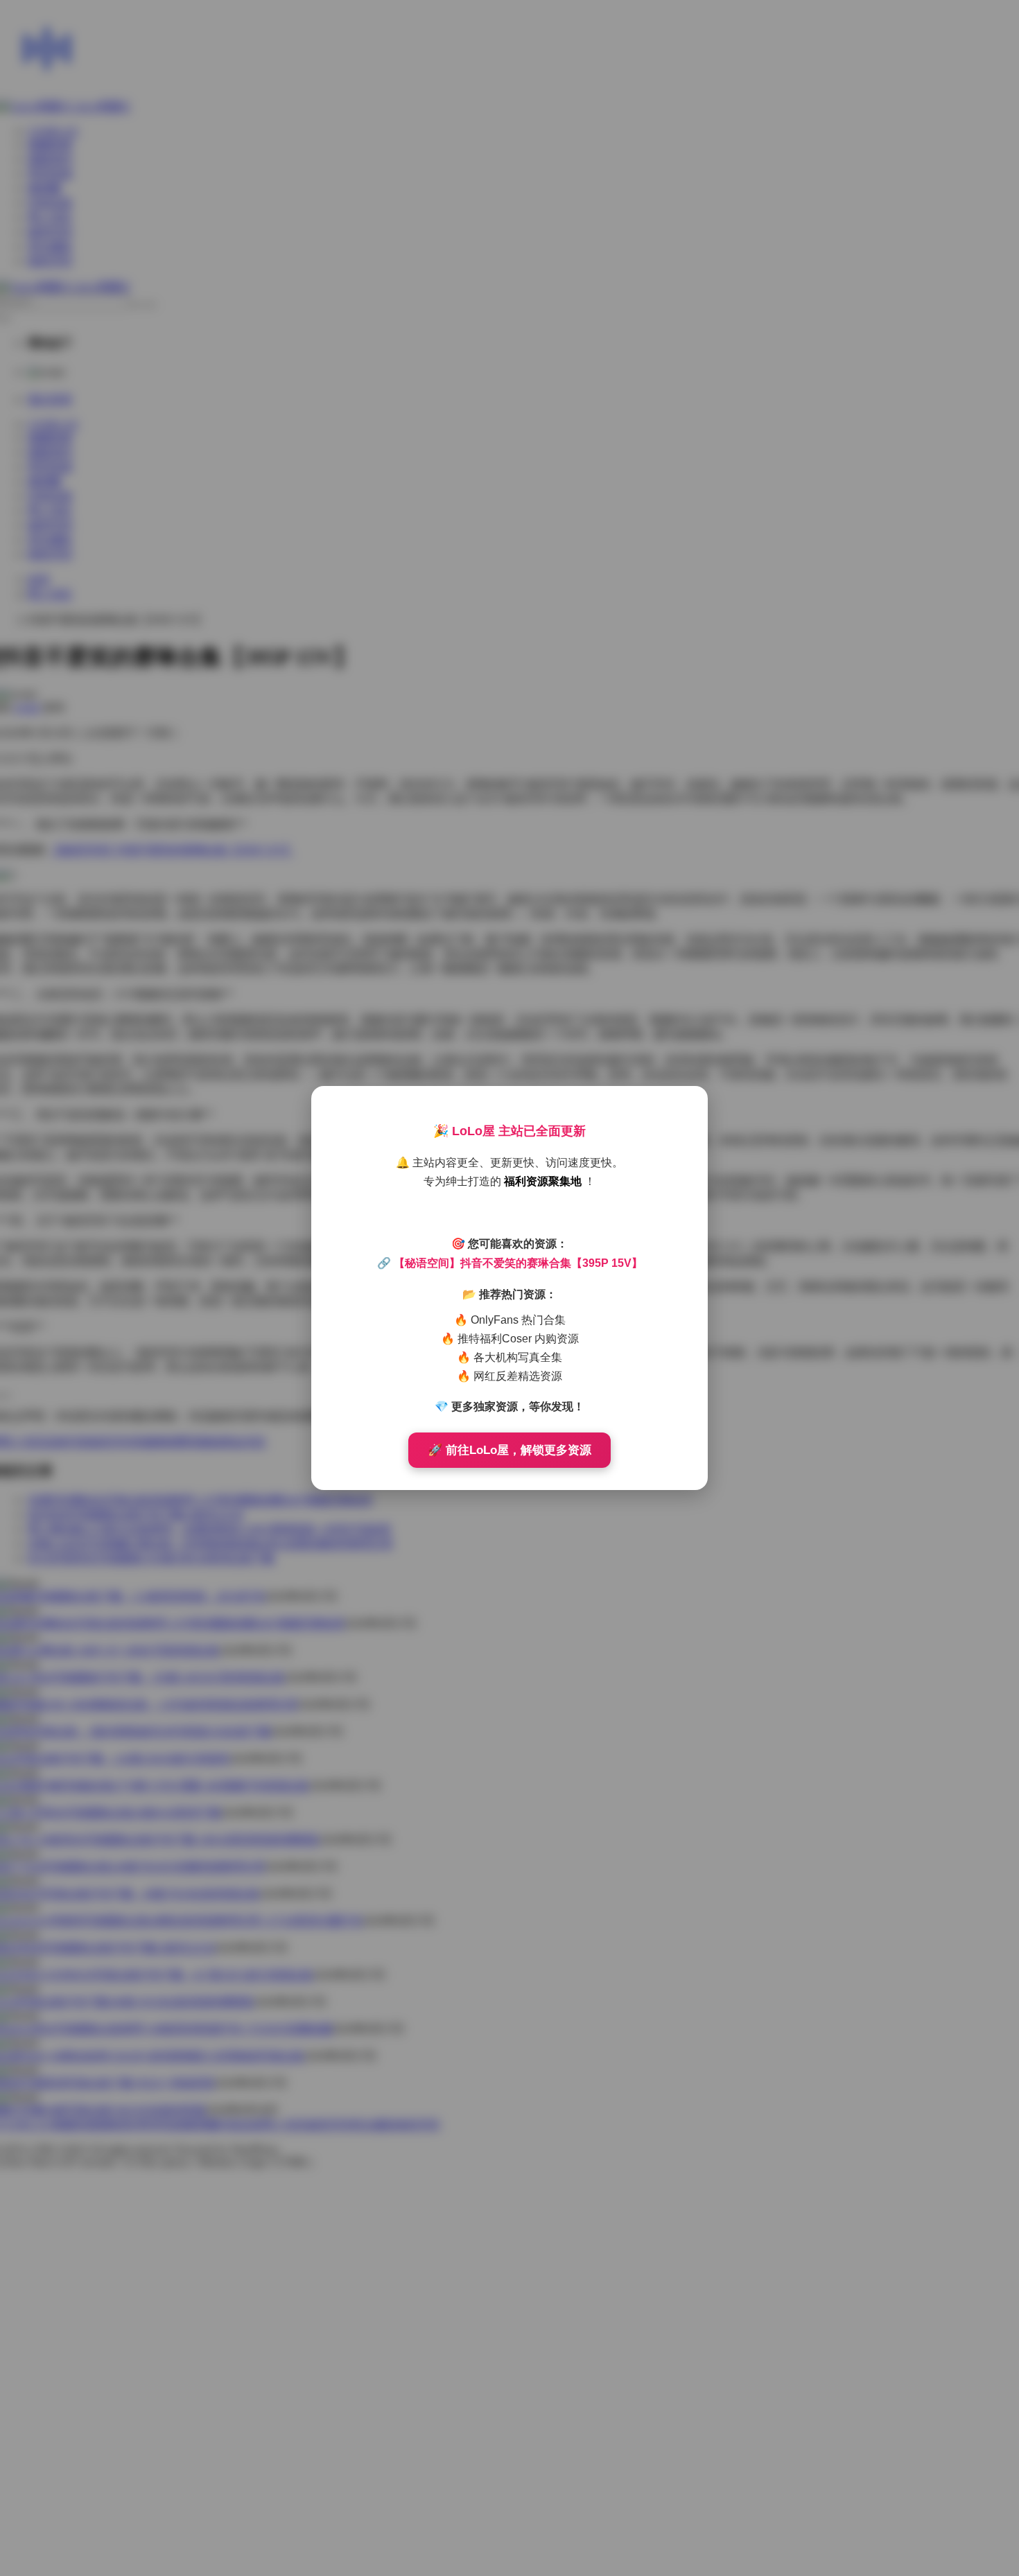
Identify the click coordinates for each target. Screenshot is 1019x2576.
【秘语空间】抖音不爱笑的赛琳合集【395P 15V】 (518, 1263)
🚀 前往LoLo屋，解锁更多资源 (509, 1450)
